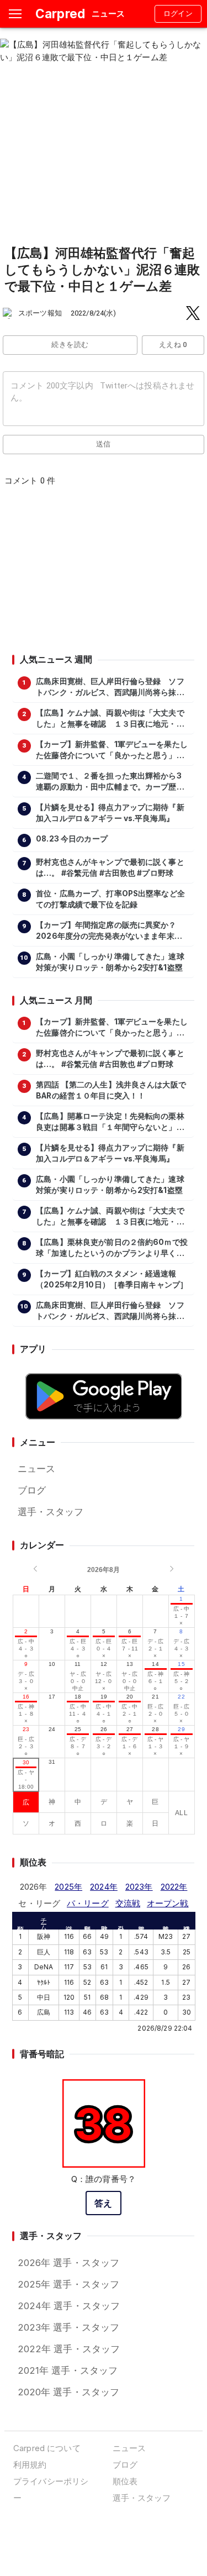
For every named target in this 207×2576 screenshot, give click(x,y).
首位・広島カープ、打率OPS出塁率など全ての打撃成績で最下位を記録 (110, 899)
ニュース (37, 1469)
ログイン (178, 14)
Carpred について (47, 2448)
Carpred (60, 14)
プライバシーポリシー (51, 2490)
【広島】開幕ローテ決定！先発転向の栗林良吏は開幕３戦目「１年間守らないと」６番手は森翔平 (110, 1122)
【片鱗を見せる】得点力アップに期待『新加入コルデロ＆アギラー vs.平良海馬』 (110, 813)
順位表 (125, 2481)
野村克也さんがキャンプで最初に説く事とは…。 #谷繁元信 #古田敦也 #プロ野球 (110, 868)
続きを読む (70, 345)
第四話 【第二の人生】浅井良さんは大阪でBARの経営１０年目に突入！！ (111, 1090)
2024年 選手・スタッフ (69, 2306)
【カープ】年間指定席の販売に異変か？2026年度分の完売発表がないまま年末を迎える (109, 931)
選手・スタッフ (51, 1512)
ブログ (32, 1490)
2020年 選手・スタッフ (69, 2392)
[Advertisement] (103, 574)
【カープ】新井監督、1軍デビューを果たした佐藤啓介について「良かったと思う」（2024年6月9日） (112, 750)
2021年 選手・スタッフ (68, 2370)
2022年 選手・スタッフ (69, 2349)
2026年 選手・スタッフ (69, 2263)
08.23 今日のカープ (72, 839)
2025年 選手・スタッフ (69, 2284)
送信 (104, 444)
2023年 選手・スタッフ (69, 2327)
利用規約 (30, 2465)
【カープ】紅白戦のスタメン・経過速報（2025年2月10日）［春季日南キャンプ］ (112, 1279)
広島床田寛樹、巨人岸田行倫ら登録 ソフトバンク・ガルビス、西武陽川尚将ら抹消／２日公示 (110, 687)
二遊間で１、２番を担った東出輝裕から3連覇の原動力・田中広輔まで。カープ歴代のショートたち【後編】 (110, 782)
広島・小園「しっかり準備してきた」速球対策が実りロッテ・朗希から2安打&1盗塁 (110, 962)
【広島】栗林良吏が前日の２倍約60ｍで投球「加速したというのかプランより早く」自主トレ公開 (112, 1248)
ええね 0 (173, 345)
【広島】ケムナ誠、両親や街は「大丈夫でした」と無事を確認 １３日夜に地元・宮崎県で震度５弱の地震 (110, 719)
